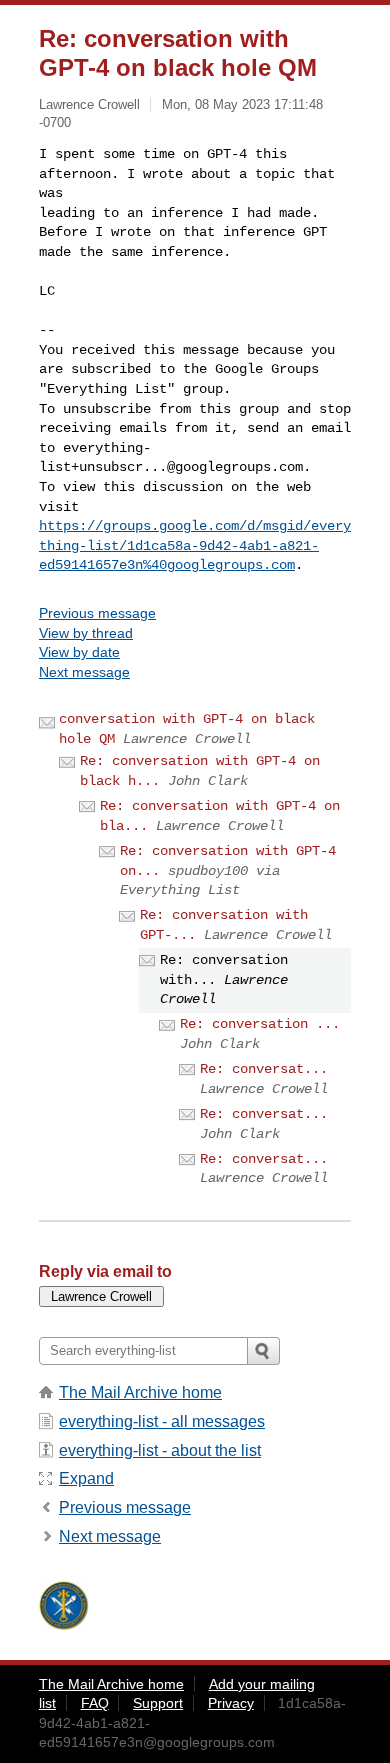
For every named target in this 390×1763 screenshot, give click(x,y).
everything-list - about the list (160, 1450)
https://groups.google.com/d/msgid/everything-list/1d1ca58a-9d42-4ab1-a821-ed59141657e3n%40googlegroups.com (195, 545)
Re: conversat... (264, 1069)
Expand (86, 1478)
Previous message (97, 613)
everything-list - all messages (162, 1421)
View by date (79, 652)
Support (158, 1703)
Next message (84, 672)
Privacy (231, 1703)
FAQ (95, 1703)
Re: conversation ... (260, 1024)
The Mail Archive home (140, 1392)
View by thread (86, 633)
